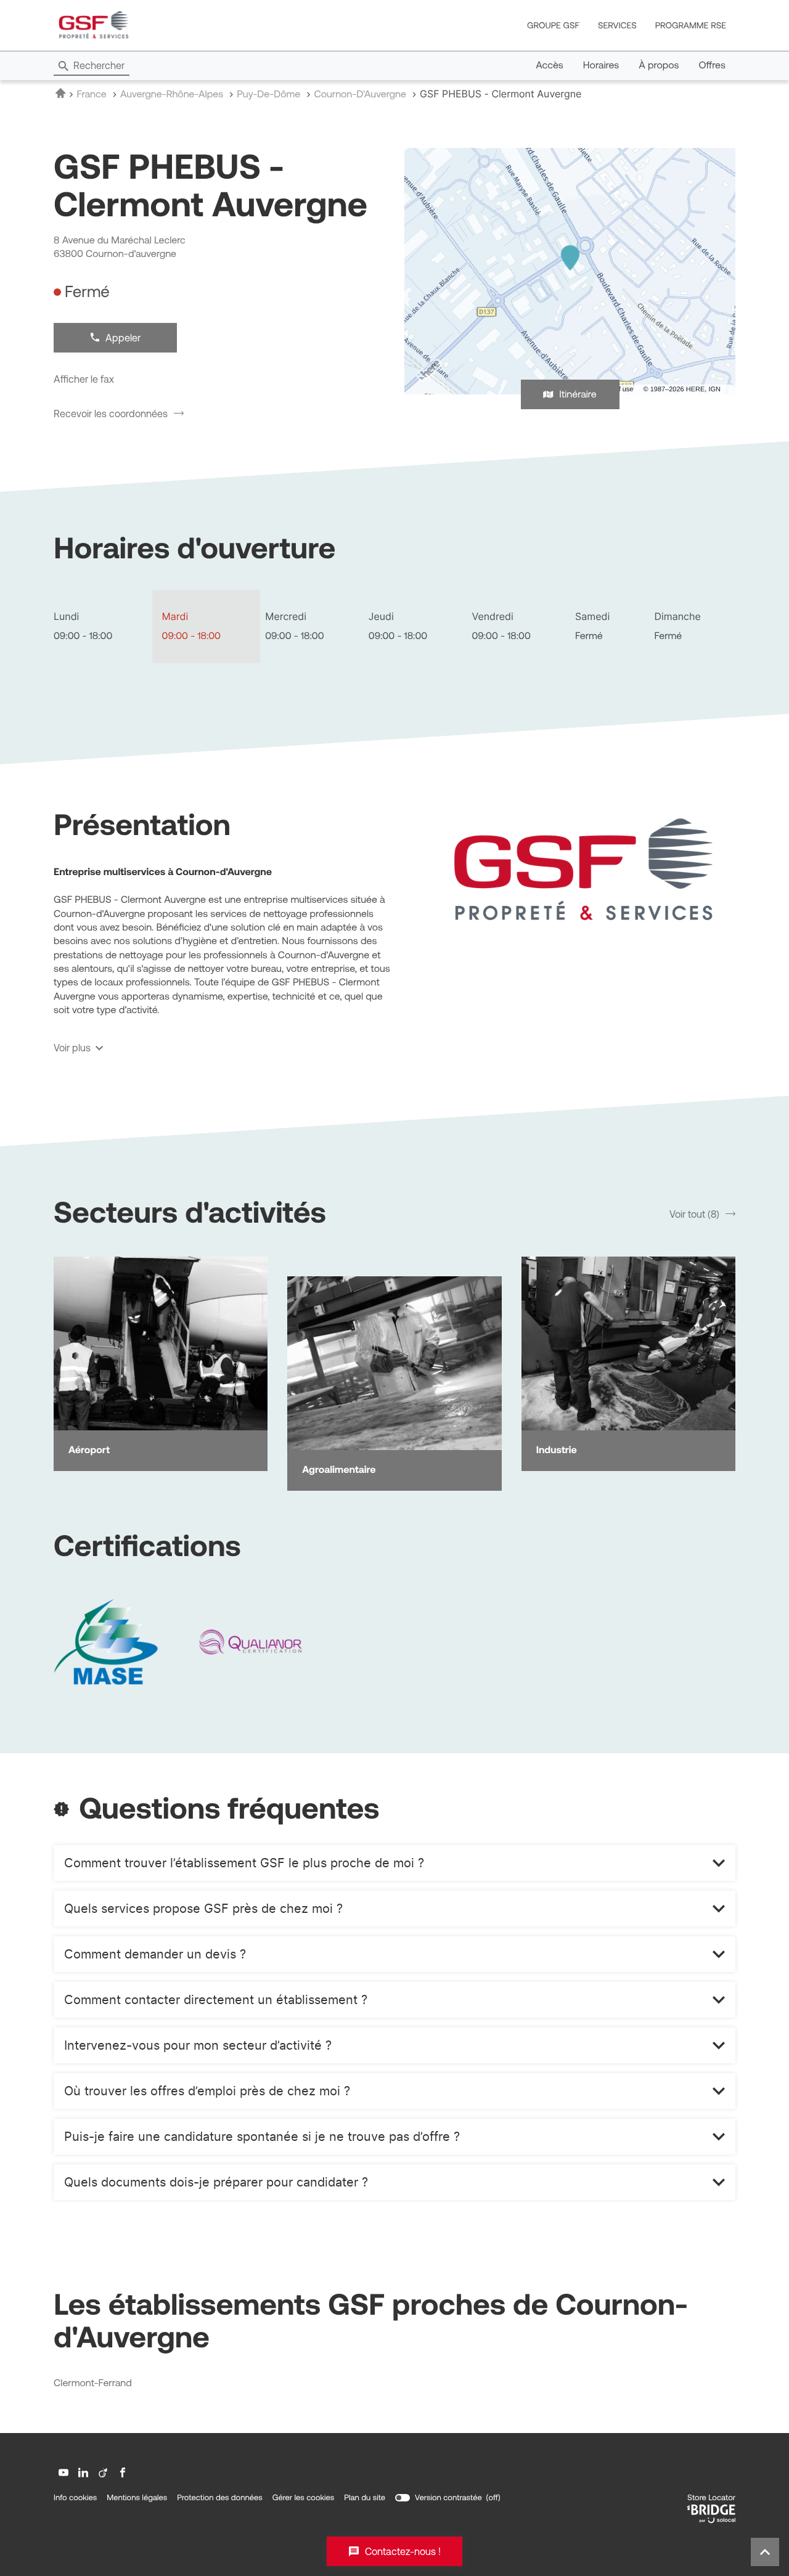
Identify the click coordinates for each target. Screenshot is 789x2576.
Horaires (601, 65)
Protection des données (219, 2498)
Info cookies (75, 2498)
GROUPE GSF (553, 25)
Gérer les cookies (304, 2497)
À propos (659, 65)
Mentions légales (137, 2498)
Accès (550, 65)
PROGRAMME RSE (691, 25)
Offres (712, 65)
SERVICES (617, 25)
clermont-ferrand (93, 2383)
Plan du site (365, 2497)
